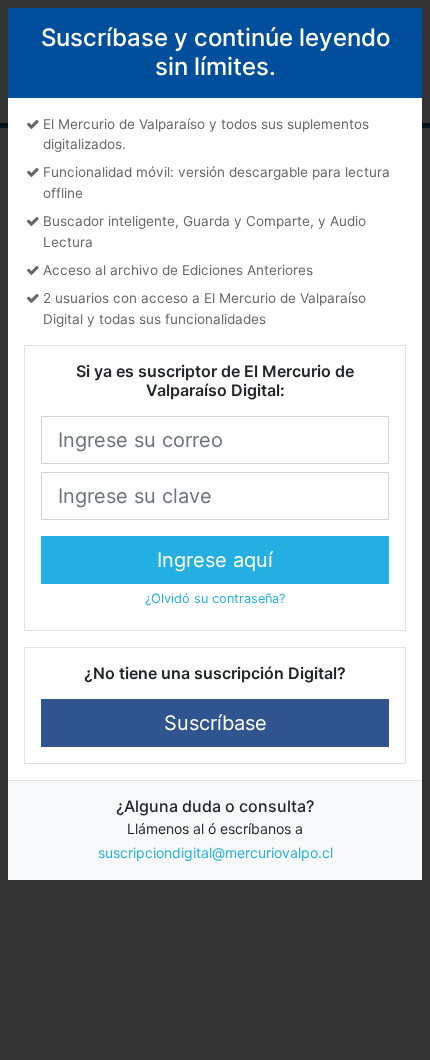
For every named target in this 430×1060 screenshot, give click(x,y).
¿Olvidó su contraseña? (215, 598)
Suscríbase (215, 723)
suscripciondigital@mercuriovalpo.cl (215, 852)
